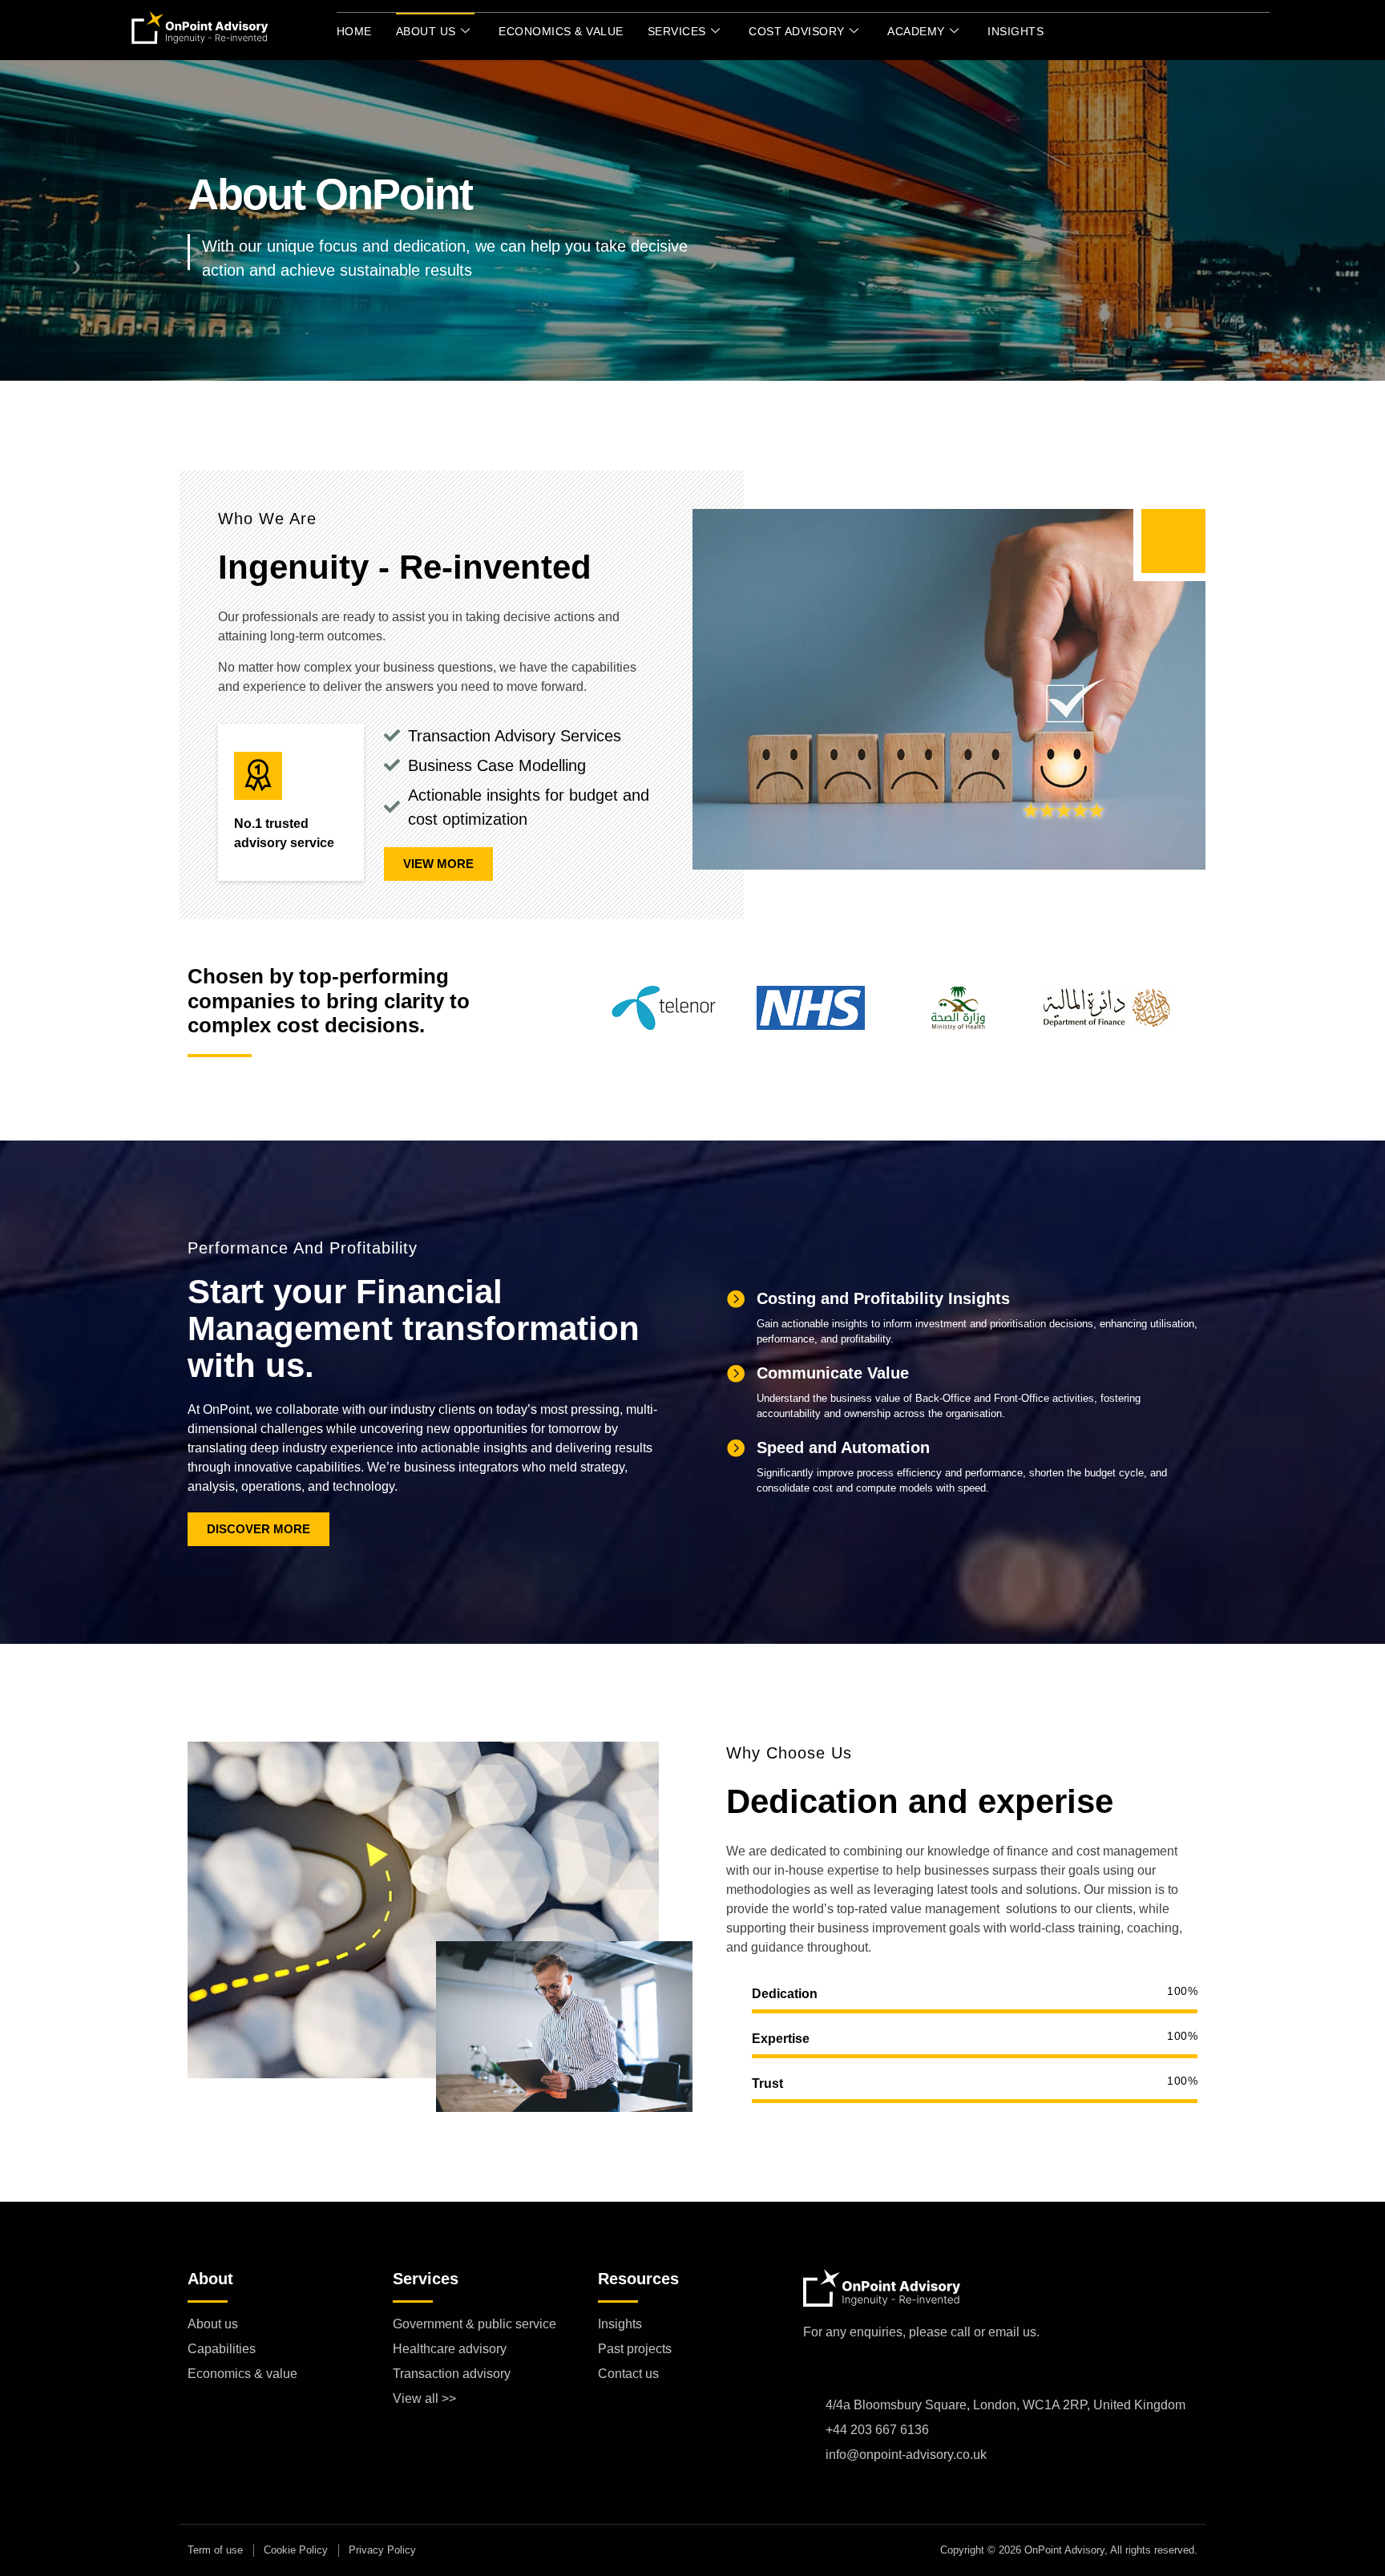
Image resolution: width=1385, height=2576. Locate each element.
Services (677, 31)
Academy (916, 31)
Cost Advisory (797, 31)
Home (354, 31)
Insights (1016, 31)
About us (426, 31)
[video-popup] (1173, 541)
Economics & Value (561, 31)
